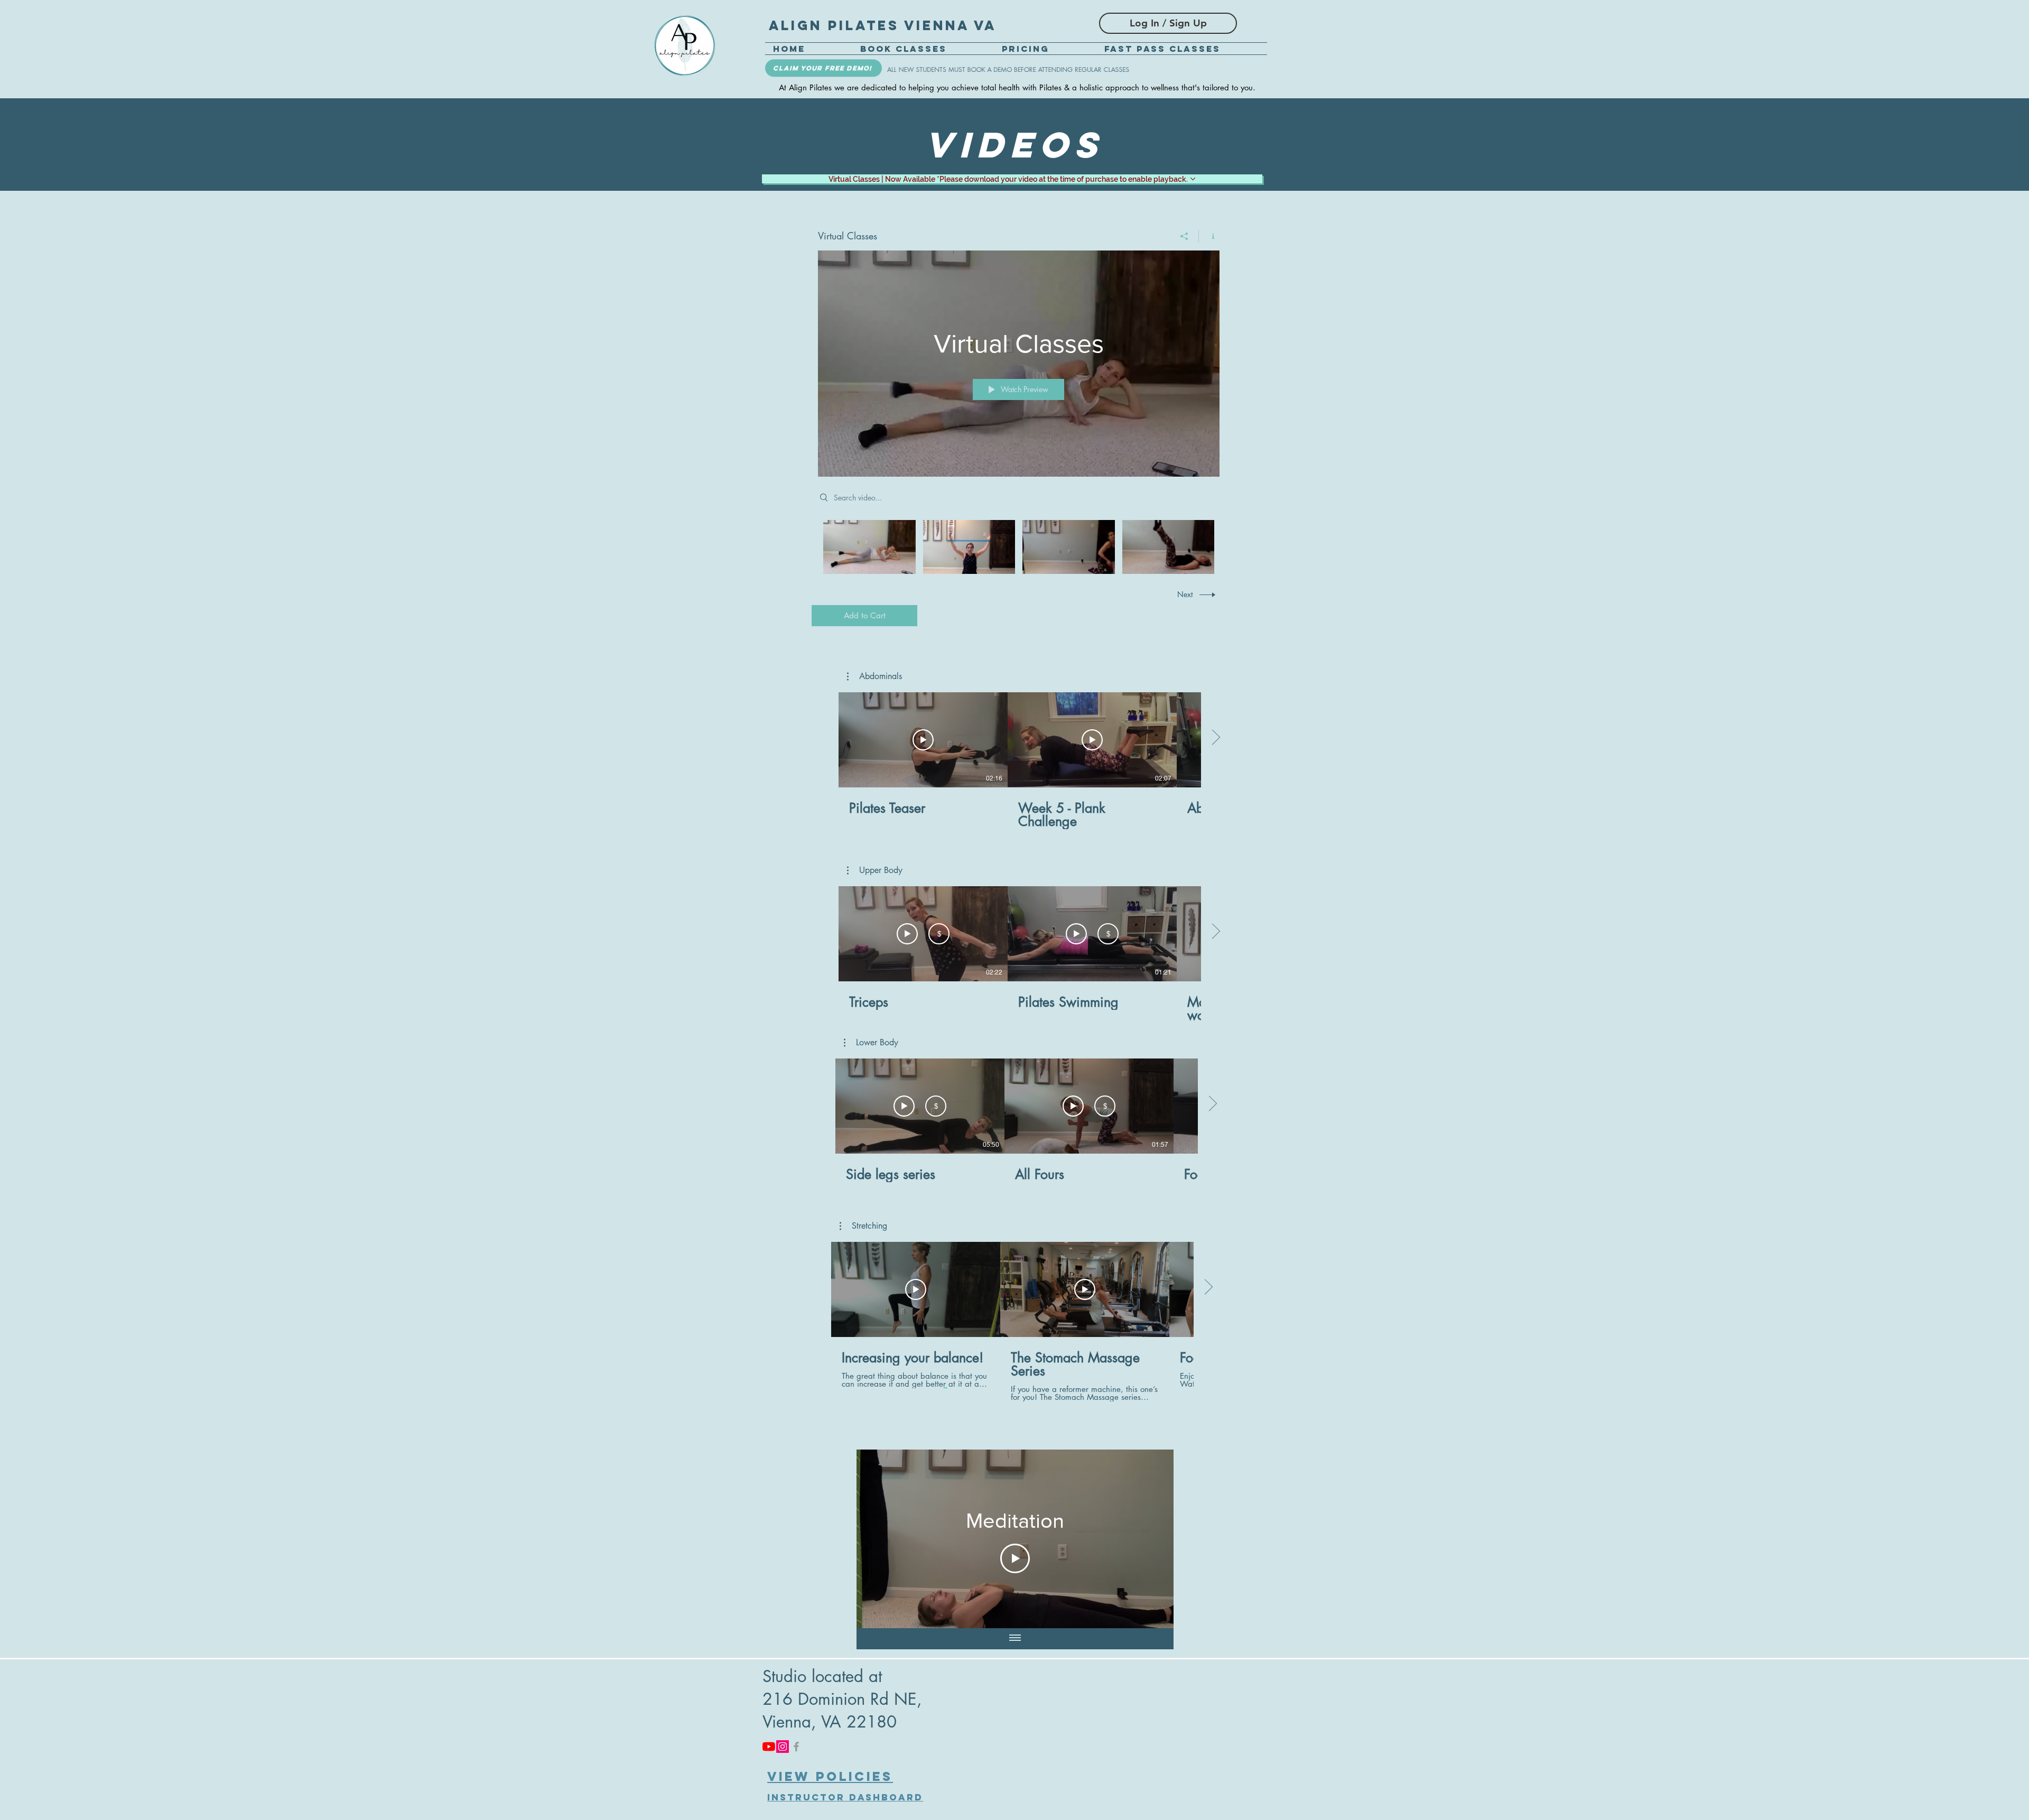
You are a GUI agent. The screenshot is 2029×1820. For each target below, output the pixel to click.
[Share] (1184, 236)
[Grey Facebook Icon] (796, 1747)
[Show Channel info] (1209, 236)
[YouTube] (769, 1747)
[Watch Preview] (907, 934)
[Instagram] (783, 1747)
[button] (874, 676)
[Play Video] (869, 547)
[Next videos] (1216, 738)
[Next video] (1152, 1539)
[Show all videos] (1015, 1639)
